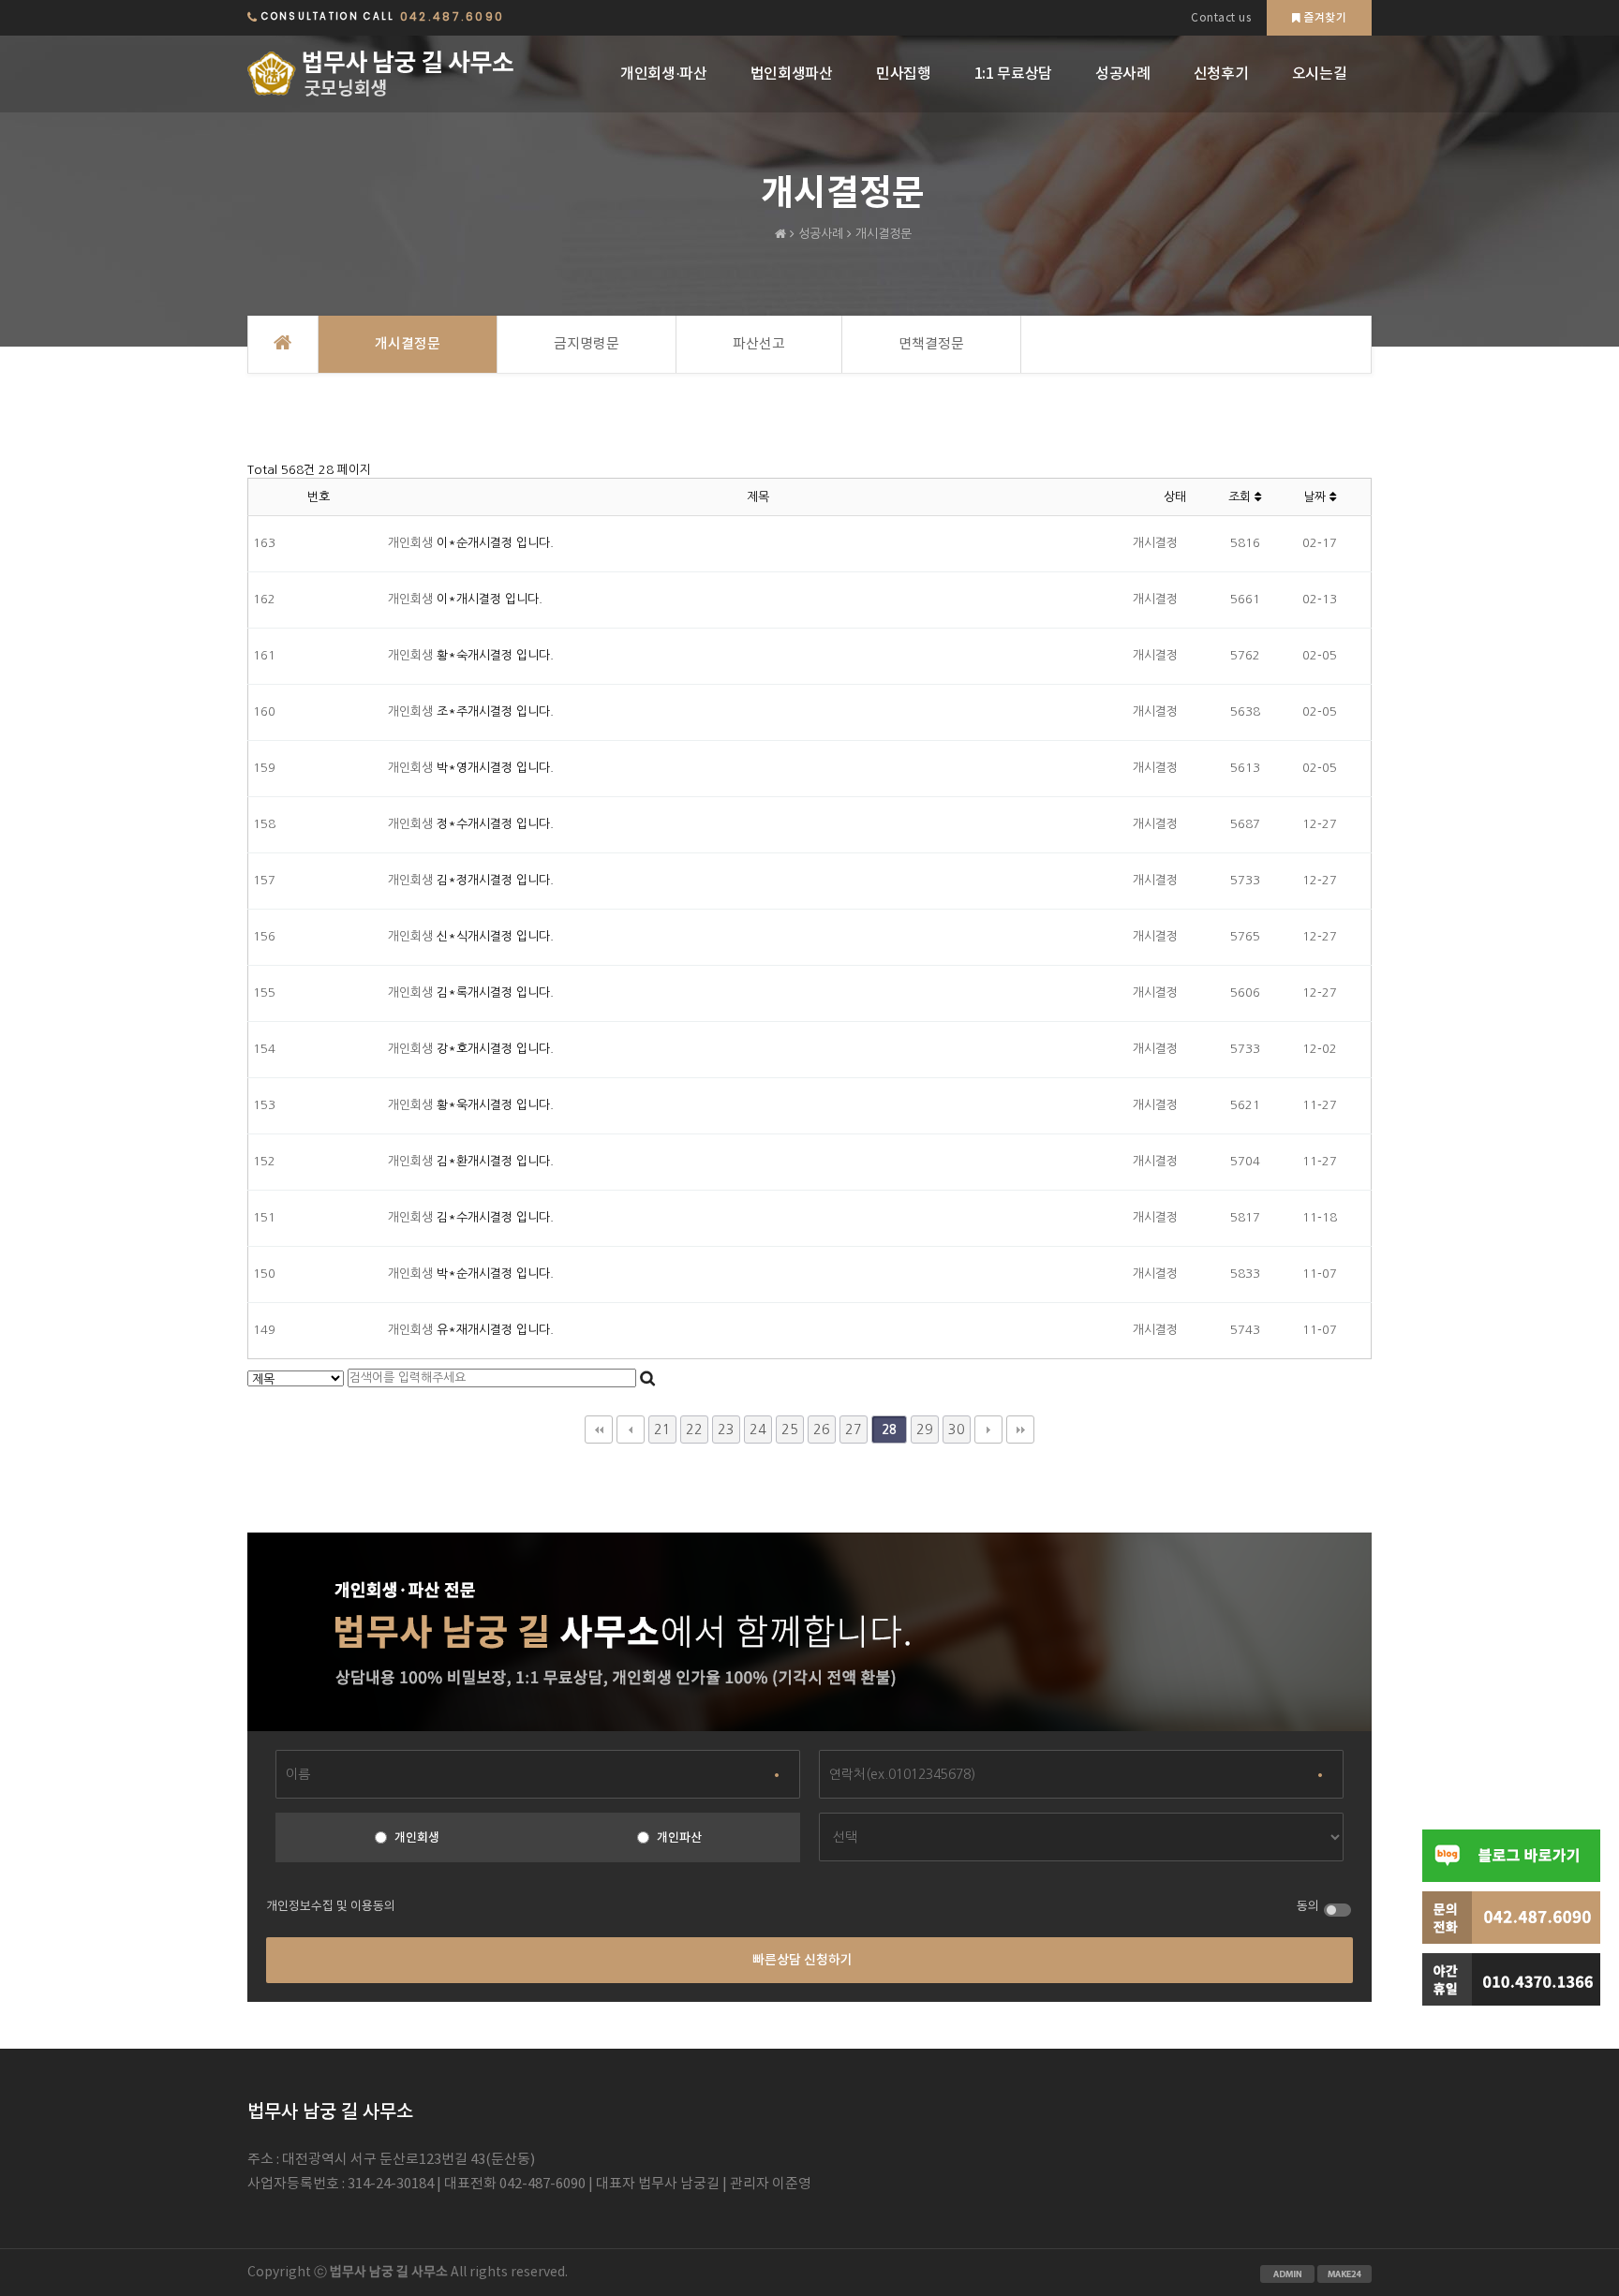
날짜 (1316, 497)
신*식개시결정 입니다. (495, 936)
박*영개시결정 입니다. (495, 768)
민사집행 (904, 74)
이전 (631, 1429)
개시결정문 (408, 344)
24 (758, 1429)
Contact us (1221, 18)
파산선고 (759, 344)
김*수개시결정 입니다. (495, 1217)
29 (925, 1429)
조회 (1241, 497)
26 (822, 1429)
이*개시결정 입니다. (490, 599)
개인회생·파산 (664, 74)
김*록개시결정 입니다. (495, 992)
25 (790, 1429)
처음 (599, 1429)
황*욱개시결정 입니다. (495, 1105)
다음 (988, 1429)
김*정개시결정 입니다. (495, 880)
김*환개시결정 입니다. (495, 1161)
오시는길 (1320, 74)
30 (957, 1429)
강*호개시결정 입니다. (495, 1049)
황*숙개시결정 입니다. (495, 655)
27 (854, 1429)
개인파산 (679, 1838)
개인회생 (417, 1838)
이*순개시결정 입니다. (495, 543)
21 (662, 1429)
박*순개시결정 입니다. (495, 1274)
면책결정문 (931, 344)
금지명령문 (587, 344)
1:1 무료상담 (1013, 74)
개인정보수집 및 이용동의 (331, 1907)
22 (694, 1429)
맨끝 (1020, 1429)
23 (726, 1429)
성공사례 (1123, 74)
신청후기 (1221, 74)
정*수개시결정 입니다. (495, 824)
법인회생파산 (792, 74)
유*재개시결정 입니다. (495, 1330)
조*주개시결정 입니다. (495, 711)
